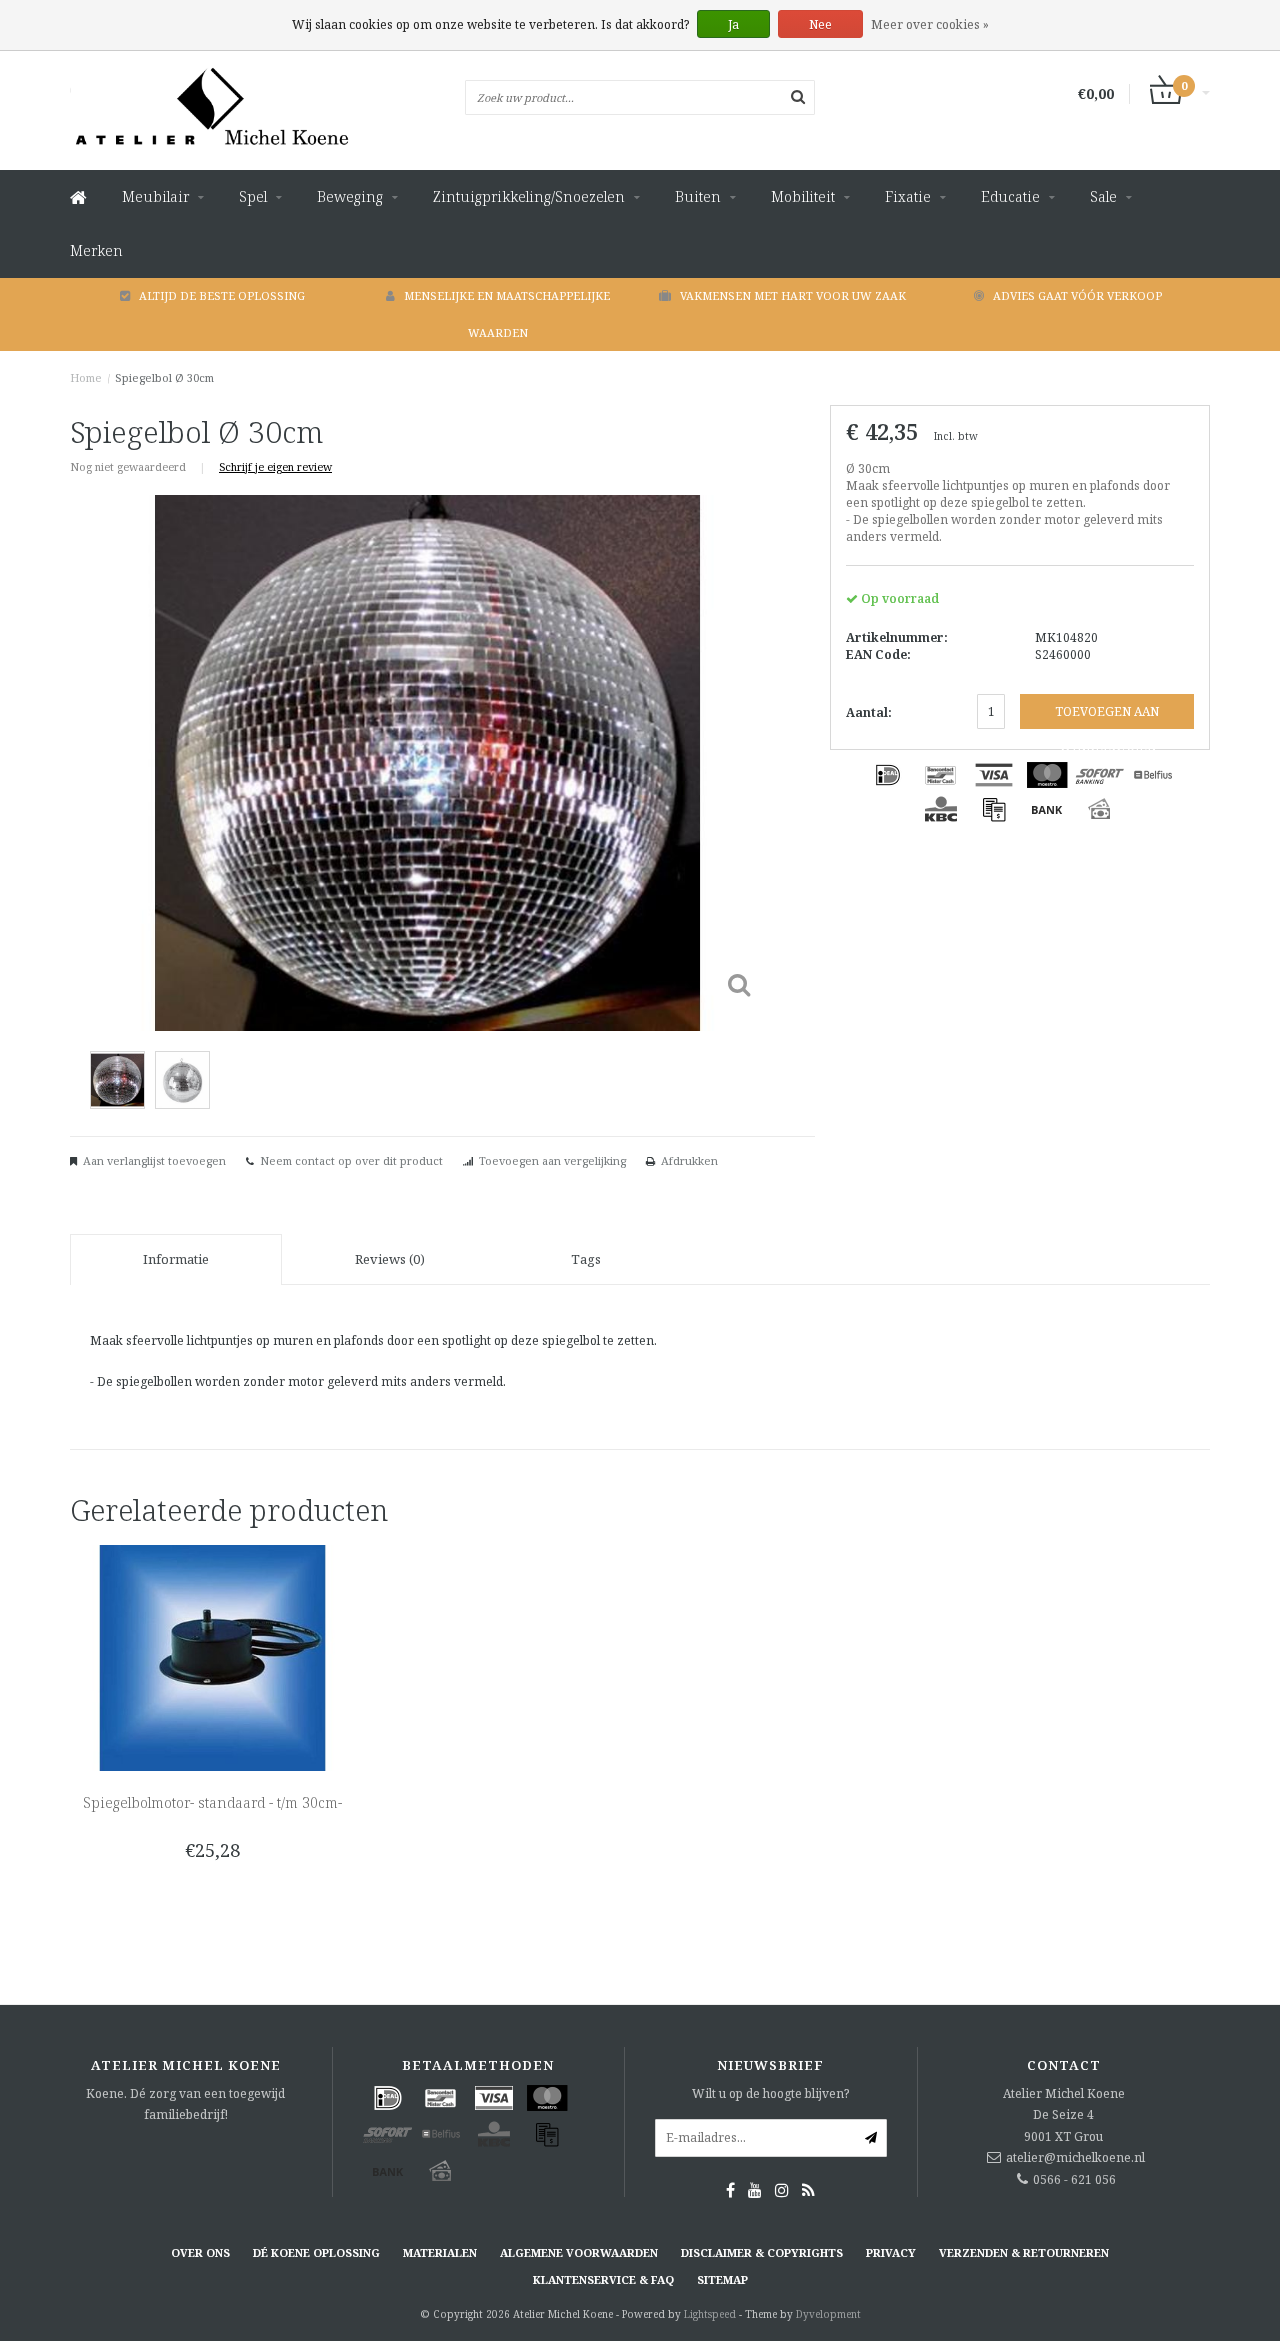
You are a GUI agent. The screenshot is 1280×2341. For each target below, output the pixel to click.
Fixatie (908, 196)
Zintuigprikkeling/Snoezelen (529, 196)
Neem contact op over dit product (351, 1160)
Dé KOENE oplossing (316, 2252)
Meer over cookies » (930, 24)
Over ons (200, 2252)
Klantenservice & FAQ (603, 2279)
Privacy (891, 2252)
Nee (820, 24)
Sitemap (722, 2279)
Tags (586, 1259)
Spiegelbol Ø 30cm (164, 377)
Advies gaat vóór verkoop (1077, 295)
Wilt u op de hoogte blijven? (770, 2093)
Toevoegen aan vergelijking (552, 1160)
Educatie (1010, 196)
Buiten (698, 196)
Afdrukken (689, 1160)
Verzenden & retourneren (1024, 2252)
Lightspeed (710, 2314)
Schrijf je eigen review (275, 466)
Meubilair (155, 196)
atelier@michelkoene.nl (1075, 2157)
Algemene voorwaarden (579, 2252)
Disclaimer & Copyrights (762, 2252)
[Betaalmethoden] (888, 775)
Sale (1103, 196)
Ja (733, 24)
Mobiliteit (803, 196)
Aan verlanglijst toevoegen (154, 1160)
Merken (96, 250)
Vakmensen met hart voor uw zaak (793, 295)
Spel (253, 196)
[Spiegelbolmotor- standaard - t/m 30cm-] (212, 1656)
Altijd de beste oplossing (222, 295)
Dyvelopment (828, 2314)
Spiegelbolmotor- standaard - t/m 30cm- (212, 1802)
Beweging (350, 196)
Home (86, 377)
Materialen (440, 2252)
